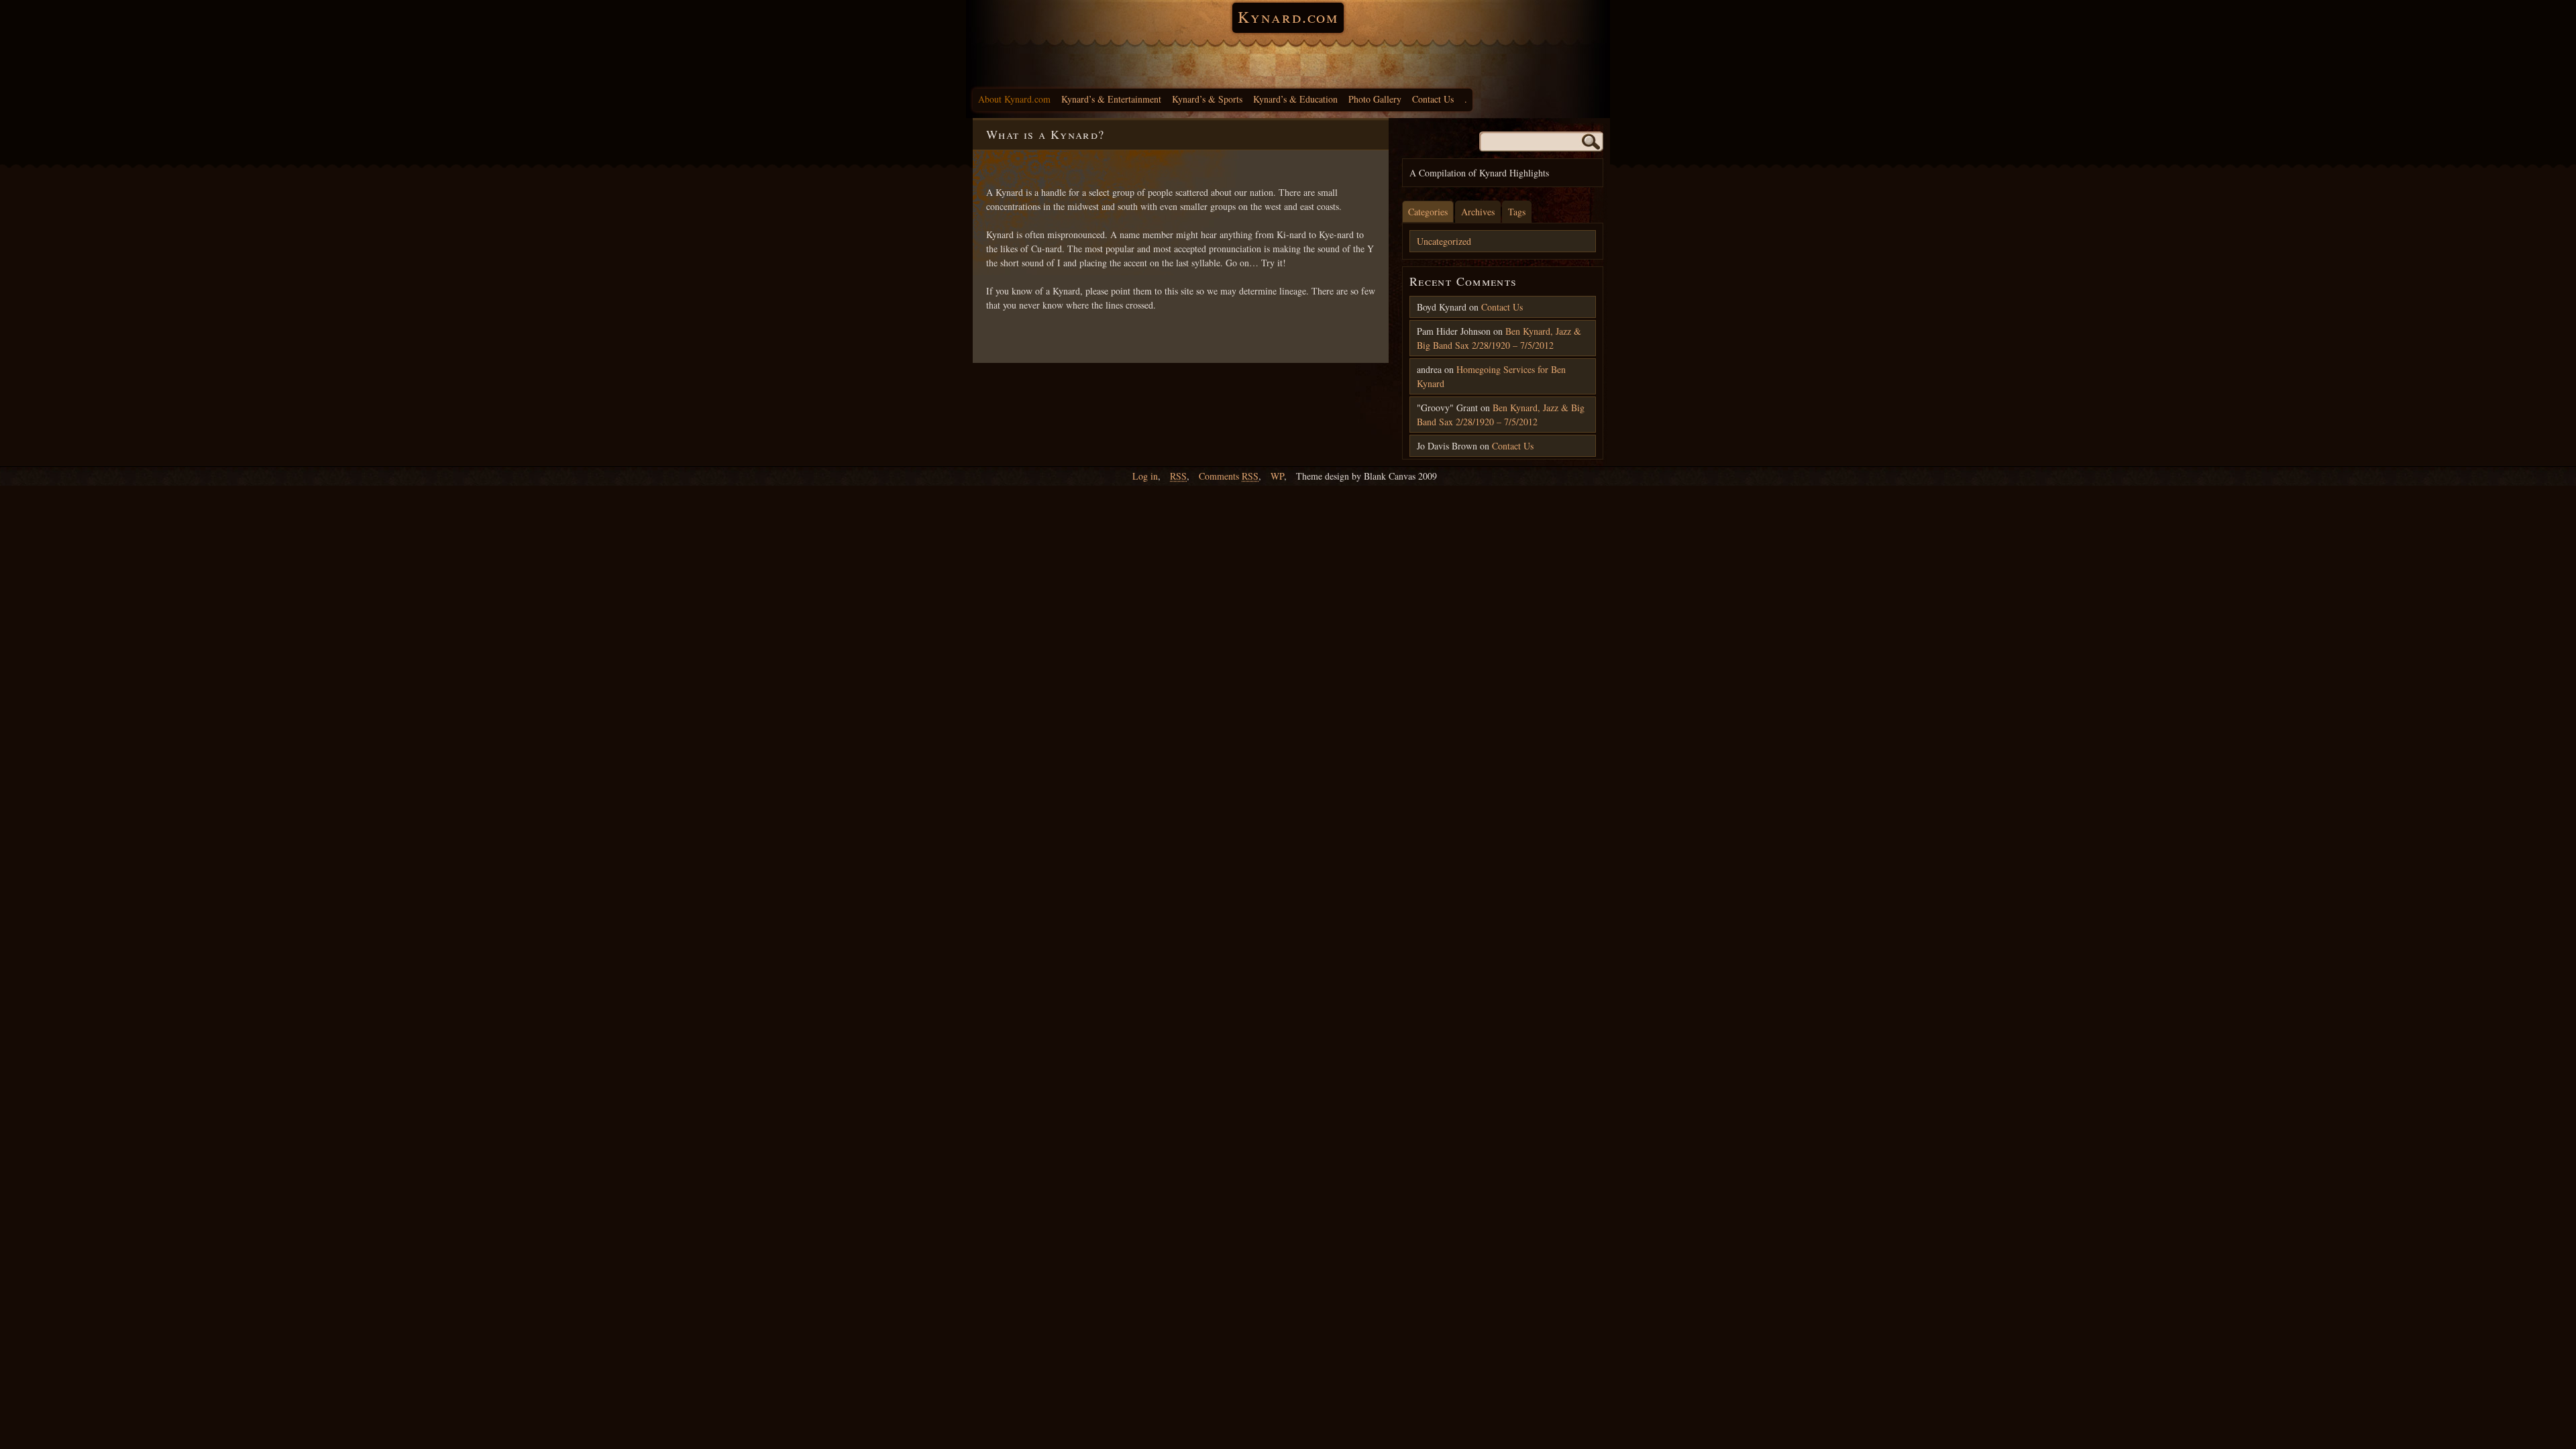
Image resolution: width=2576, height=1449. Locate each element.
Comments (1229, 476)
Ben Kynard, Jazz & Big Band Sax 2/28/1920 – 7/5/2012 (1499, 338)
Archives (1478, 212)
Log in (1145, 476)
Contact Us (1433, 99)
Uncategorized (1444, 241)
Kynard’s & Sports (1207, 99)
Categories (1428, 212)
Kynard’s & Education (1295, 99)
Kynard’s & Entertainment (1111, 99)
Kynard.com (1288, 17)
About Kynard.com (1014, 99)
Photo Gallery (1375, 99)
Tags (1517, 212)
